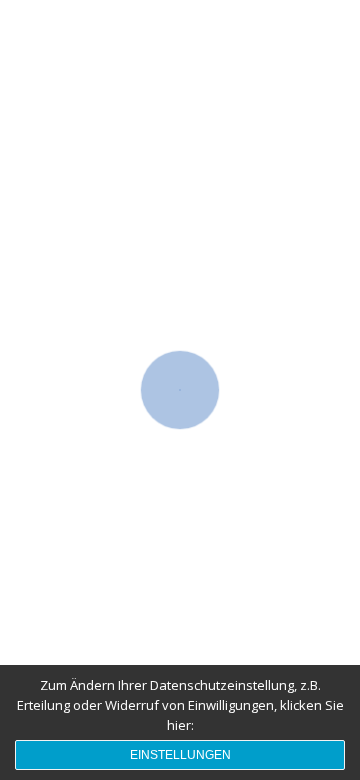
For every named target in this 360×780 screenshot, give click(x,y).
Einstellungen (180, 755)
